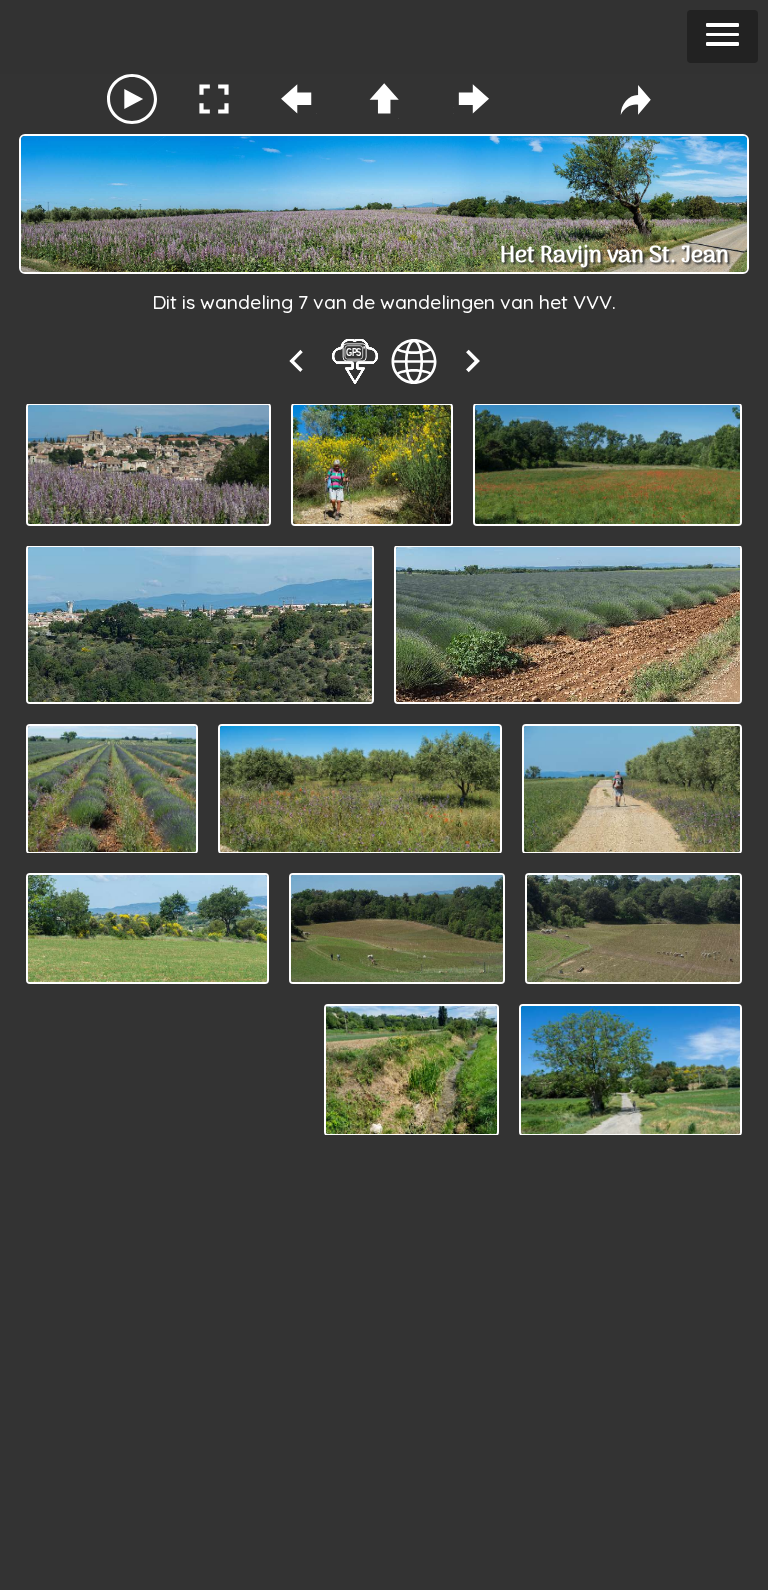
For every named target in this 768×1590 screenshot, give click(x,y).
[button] (722, 36)
